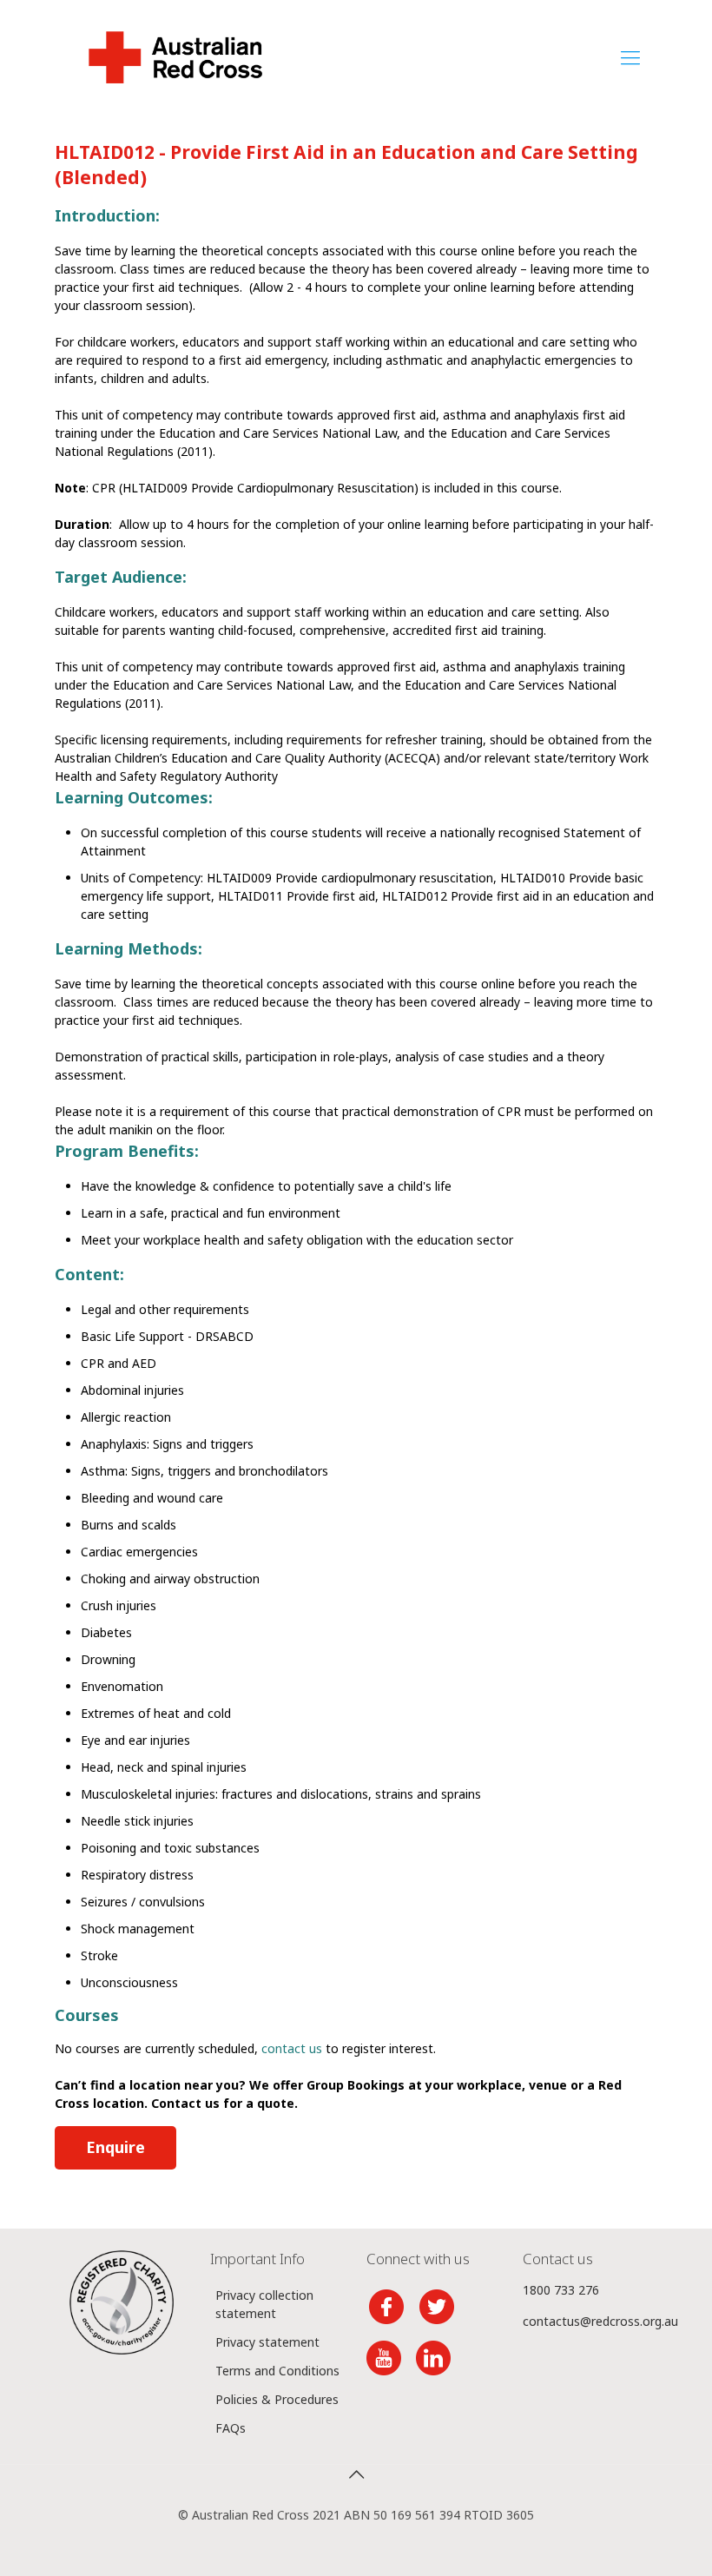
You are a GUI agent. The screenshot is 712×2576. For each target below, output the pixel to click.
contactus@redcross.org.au (600, 2321)
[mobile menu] (630, 56)
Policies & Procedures (277, 2399)
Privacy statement (267, 2342)
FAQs (231, 2428)
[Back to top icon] (356, 2474)
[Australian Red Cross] (175, 56)
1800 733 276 (561, 2290)
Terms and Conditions (277, 2371)
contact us (292, 2048)
